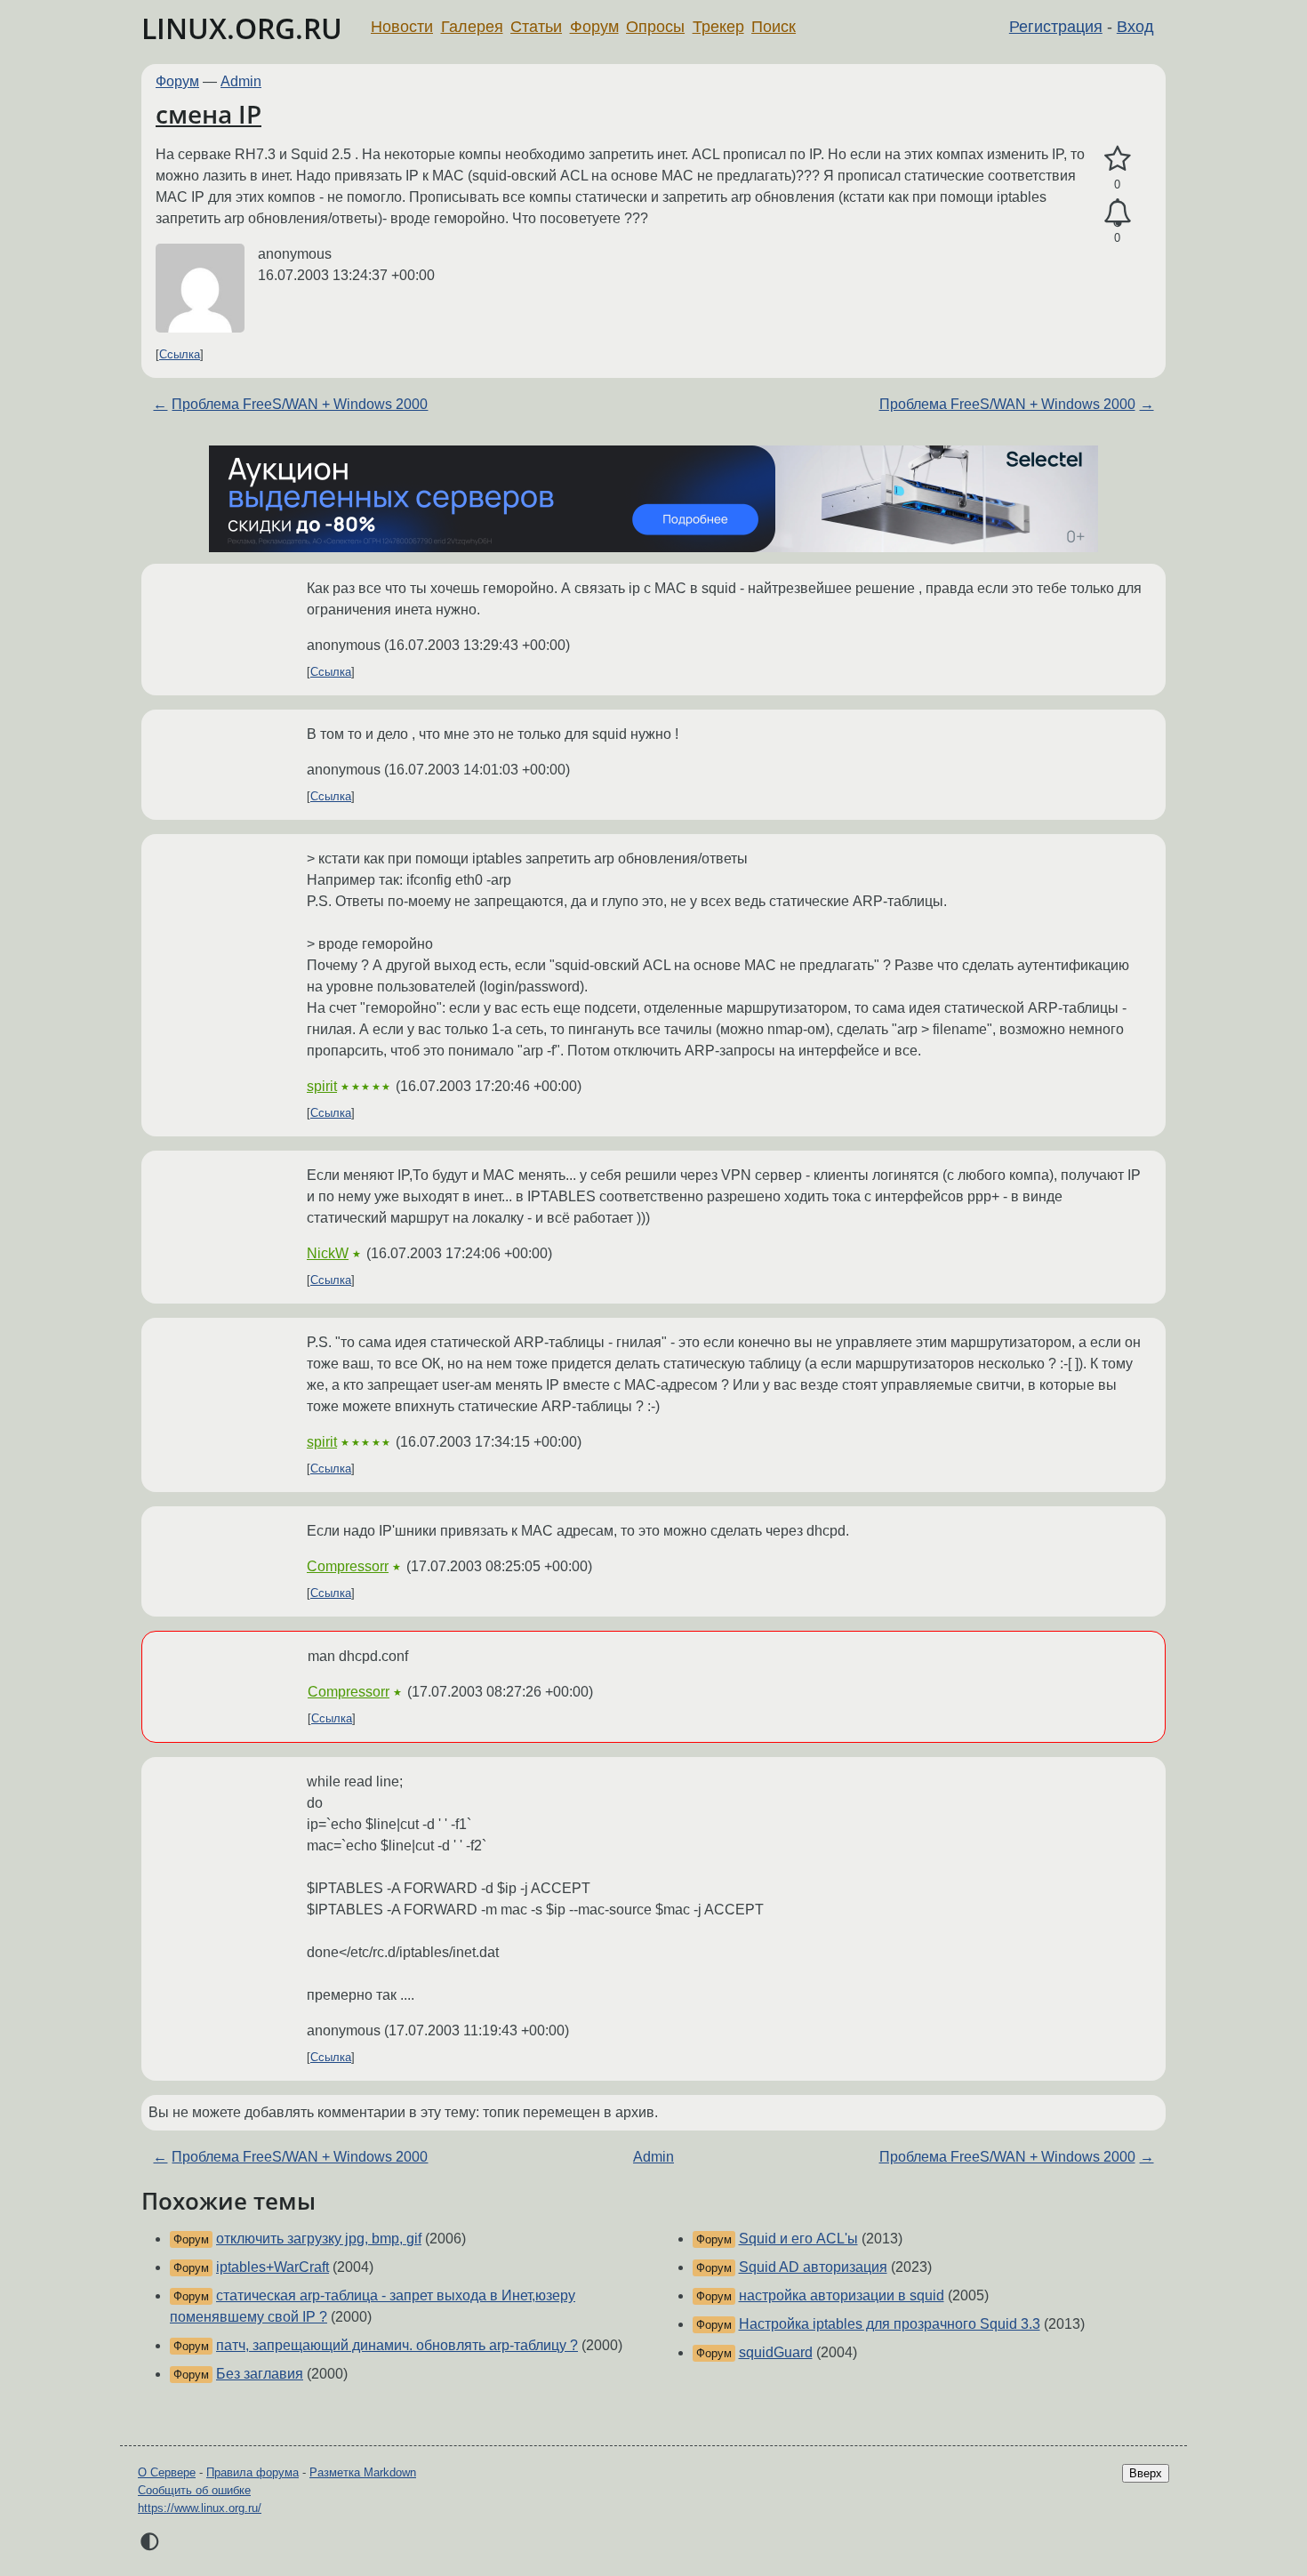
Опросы (655, 27)
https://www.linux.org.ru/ (200, 2508)
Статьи (536, 27)
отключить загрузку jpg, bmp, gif (319, 2239)
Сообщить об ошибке (194, 2490)
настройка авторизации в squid (842, 2295)
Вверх (1146, 2473)
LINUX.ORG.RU (242, 28)
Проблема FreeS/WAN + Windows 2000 (300, 404)
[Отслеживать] (1117, 213)
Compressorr (348, 1566)
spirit (322, 1086)
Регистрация (1056, 27)
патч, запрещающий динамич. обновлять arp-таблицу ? (397, 2345)
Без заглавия (260, 2374)
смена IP (208, 114)
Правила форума (253, 2472)
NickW (328, 1253)
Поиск (774, 27)
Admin (241, 81)
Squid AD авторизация (813, 2267)
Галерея (472, 27)
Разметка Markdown (363, 2472)
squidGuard (776, 2352)
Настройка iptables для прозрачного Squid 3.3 (890, 2324)
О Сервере (167, 2472)
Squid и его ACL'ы (798, 2239)
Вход (1135, 27)
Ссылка (180, 354)
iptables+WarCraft (273, 2267)
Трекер (718, 27)
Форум (594, 27)
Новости (402, 27)
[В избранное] (1117, 159)
